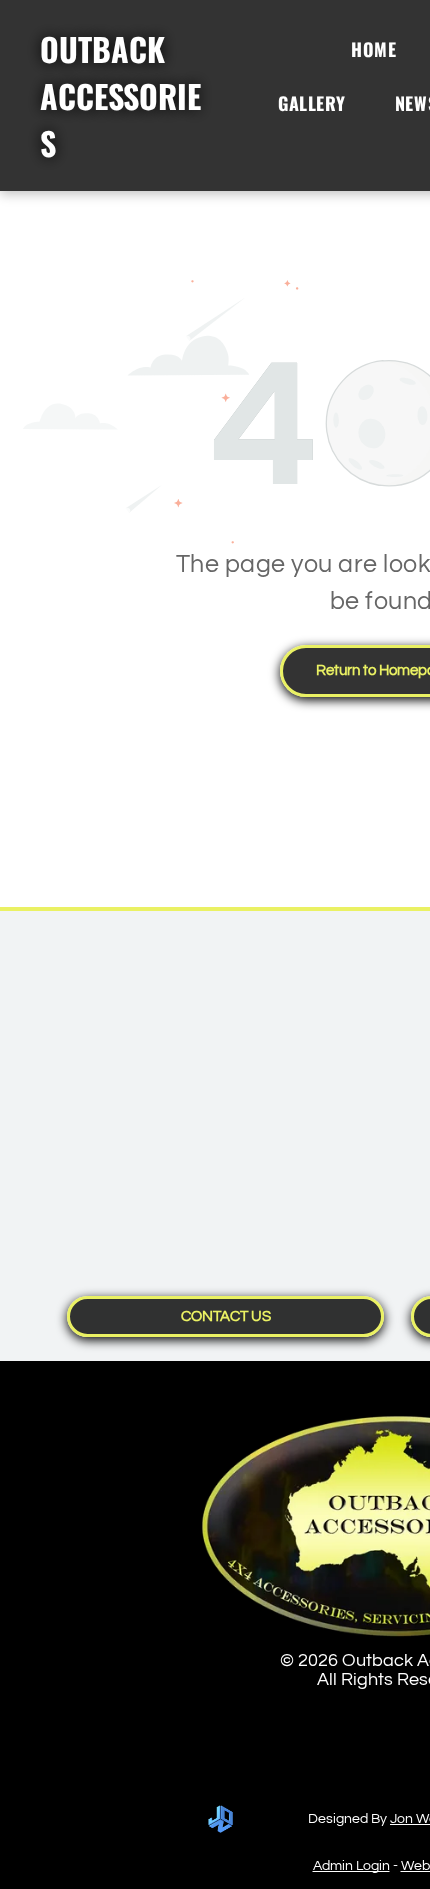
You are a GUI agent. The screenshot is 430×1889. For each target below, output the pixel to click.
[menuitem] (381, 49)
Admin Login (351, 1866)
